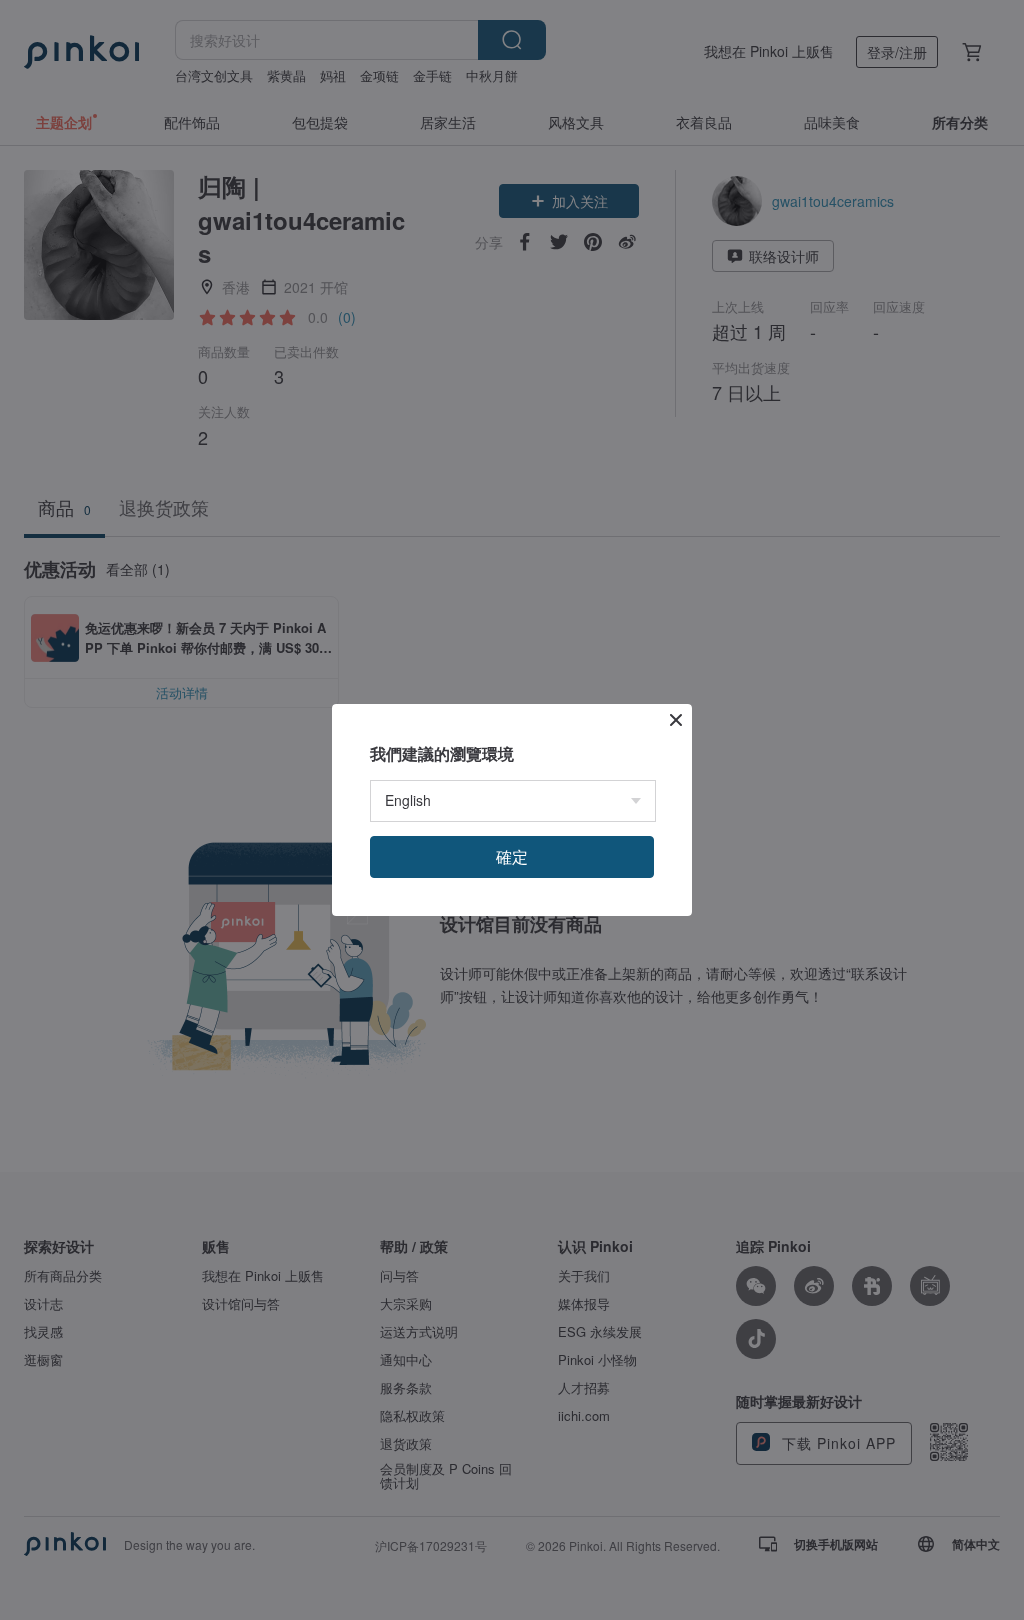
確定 (512, 856)
